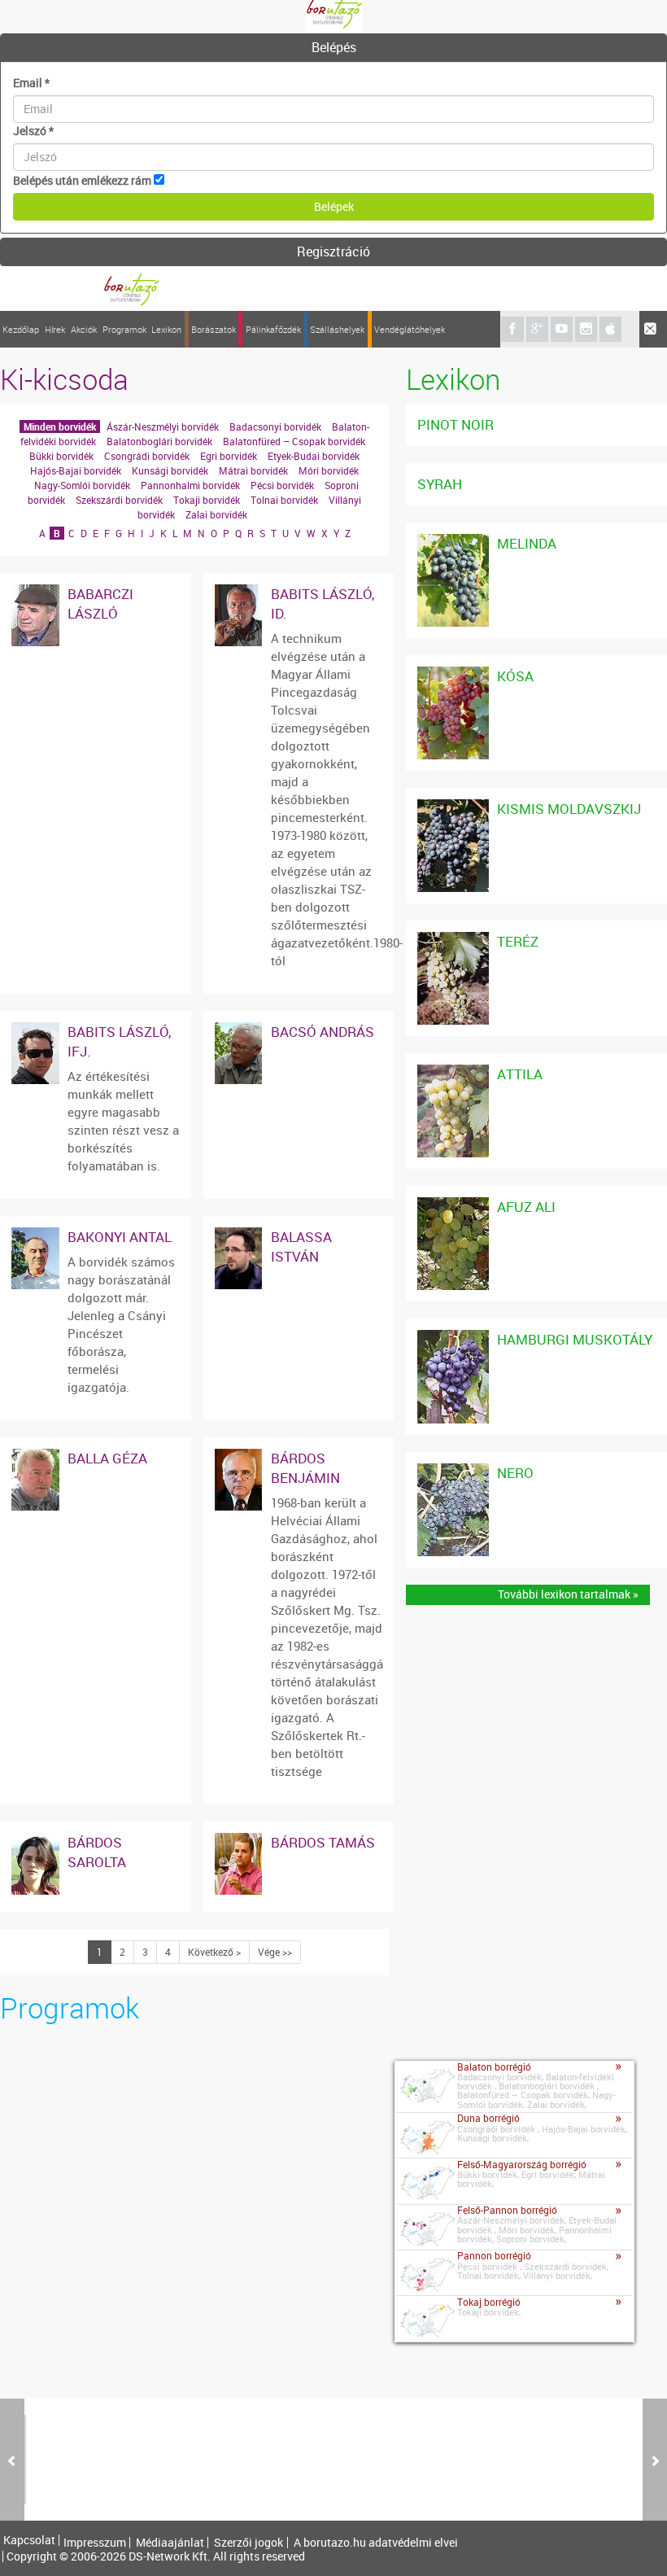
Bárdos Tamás (323, 1842)
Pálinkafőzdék (273, 329)
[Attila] (453, 1072)
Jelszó (33, 131)
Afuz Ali (526, 1207)
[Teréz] (453, 940)
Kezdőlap (21, 329)
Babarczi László (100, 604)
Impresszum (95, 2543)
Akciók (84, 329)
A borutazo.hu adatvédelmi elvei (376, 2543)
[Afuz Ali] (453, 1205)
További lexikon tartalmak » (568, 1594)
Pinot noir (456, 424)
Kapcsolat (29, 2540)
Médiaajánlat (170, 2543)
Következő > (214, 1952)
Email (31, 83)
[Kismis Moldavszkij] (453, 807)
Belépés (334, 47)
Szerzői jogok (248, 2543)
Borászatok (214, 329)
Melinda (527, 543)
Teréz (518, 941)
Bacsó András (323, 1032)
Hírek (55, 329)
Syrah (440, 484)
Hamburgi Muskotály (575, 1339)
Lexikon (166, 329)
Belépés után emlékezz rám (82, 180)
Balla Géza (107, 1458)
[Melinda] (453, 542)
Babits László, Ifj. (119, 1041)
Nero (515, 1473)
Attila (520, 1074)
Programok (124, 329)
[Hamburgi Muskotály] (453, 1338)
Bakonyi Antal (120, 1237)
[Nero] (453, 1471)
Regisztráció (333, 251)
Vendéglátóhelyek (410, 329)
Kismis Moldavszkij (569, 809)
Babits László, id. (323, 604)
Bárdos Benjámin (305, 1468)
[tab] (333, 48)
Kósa (515, 676)
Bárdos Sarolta (97, 1852)
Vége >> (275, 1952)
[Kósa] (453, 674)
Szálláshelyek (337, 329)
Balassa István (301, 1246)
